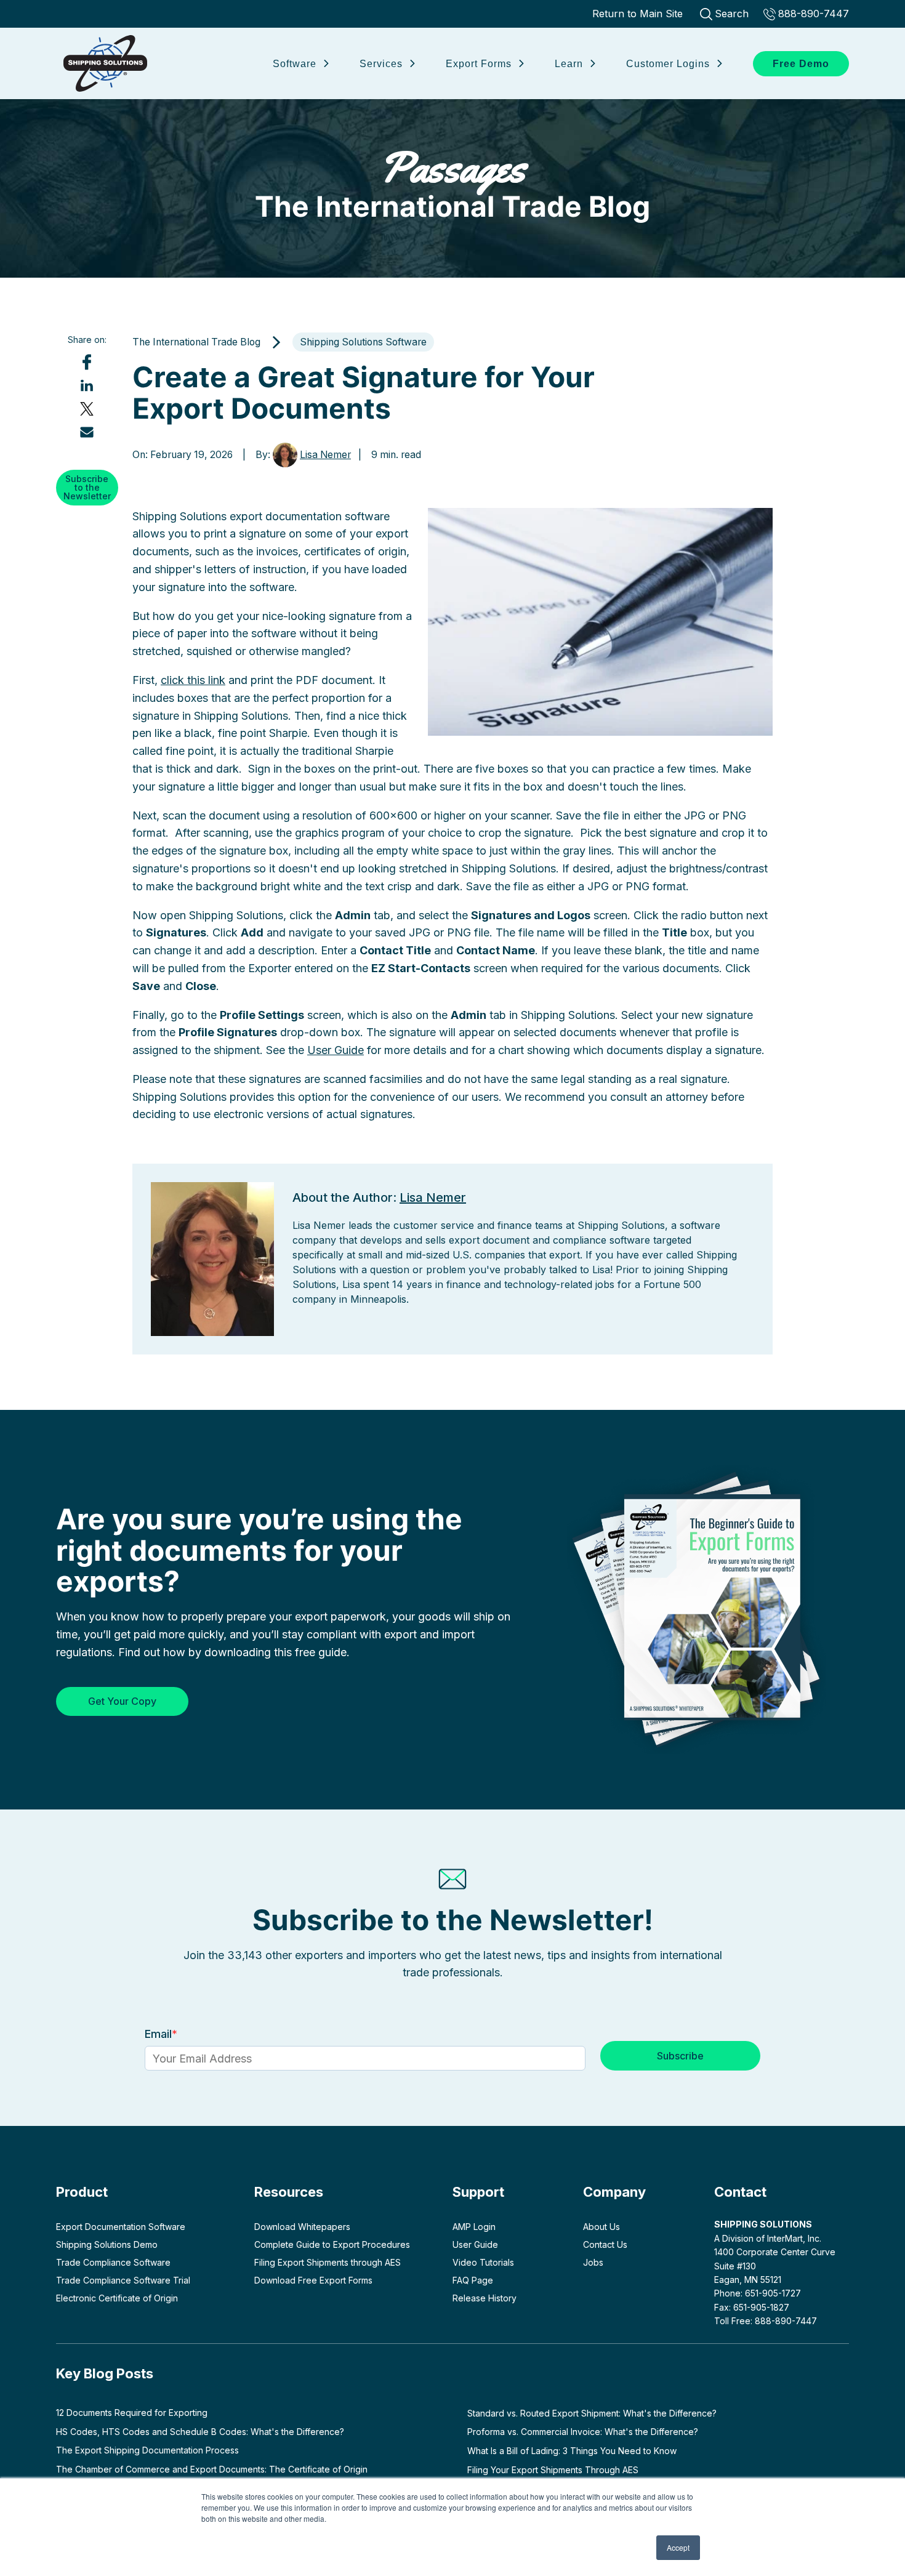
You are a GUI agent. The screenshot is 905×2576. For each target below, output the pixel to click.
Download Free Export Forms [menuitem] (313, 2280)
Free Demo (801, 64)
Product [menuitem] (82, 2192)
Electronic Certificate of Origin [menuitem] (117, 2298)
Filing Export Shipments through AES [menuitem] (328, 2262)
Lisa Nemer (325, 455)
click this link (193, 680)
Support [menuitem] (478, 2192)
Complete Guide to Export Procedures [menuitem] (332, 2244)
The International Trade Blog (452, 183)
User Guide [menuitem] (475, 2244)
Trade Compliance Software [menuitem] (113, 2262)
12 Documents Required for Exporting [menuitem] (132, 2413)
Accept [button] (678, 2547)
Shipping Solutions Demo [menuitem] (107, 2244)
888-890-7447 (814, 14)
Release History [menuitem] (485, 2298)
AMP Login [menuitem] (474, 2227)
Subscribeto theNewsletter (87, 487)
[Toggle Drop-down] (325, 62)
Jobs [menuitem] (593, 2262)
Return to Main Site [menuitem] (638, 14)
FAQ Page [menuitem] (473, 2280)
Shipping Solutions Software (363, 342)
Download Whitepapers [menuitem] (302, 2227)
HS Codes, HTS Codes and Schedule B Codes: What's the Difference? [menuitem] (200, 2432)
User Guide (336, 1050)
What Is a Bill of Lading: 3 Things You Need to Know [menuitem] (572, 2451)
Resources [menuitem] (289, 2192)
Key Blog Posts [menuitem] (105, 2373)
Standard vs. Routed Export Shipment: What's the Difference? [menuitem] (592, 2413)
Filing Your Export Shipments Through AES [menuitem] (553, 2470)
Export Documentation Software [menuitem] (121, 2227)
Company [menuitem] (614, 2192)
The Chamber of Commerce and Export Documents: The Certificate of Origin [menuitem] (212, 2469)
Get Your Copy (122, 1701)
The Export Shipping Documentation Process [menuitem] (147, 2450)
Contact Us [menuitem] (605, 2244)
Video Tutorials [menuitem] (483, 2262)
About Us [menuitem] (601, 2227)
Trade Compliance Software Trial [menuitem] (123, 2280)
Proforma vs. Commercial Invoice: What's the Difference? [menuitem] (583, 2432)
